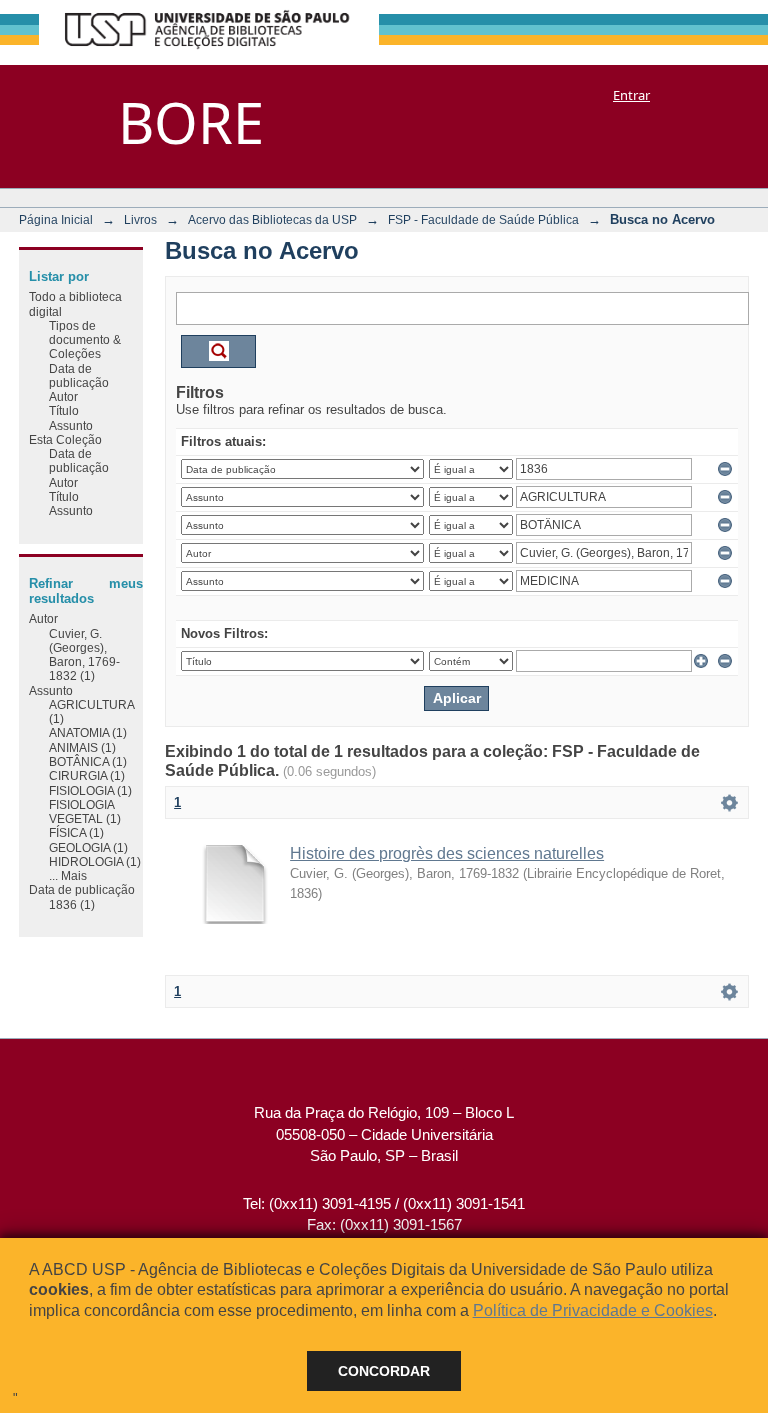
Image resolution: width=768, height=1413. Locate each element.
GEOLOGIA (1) (88, 847)
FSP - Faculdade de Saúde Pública (483, 219)
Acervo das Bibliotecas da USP (272, 219)
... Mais (68, 875)
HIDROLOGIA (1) (95, 861)
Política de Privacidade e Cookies (593, 1310)
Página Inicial (56, 219)
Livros (140, 219)
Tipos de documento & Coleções (85, 340)
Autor (63, 396)
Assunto (71, 425)
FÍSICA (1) (76, 832)
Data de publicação (79, 375)
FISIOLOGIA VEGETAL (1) (85, 811)
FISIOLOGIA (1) (90, 790)
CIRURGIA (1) (87, 775)
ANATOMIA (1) (88, 732)
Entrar (631, 95)
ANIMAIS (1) (82, 747)
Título (64, 410)
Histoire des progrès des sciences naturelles (447, 853)
